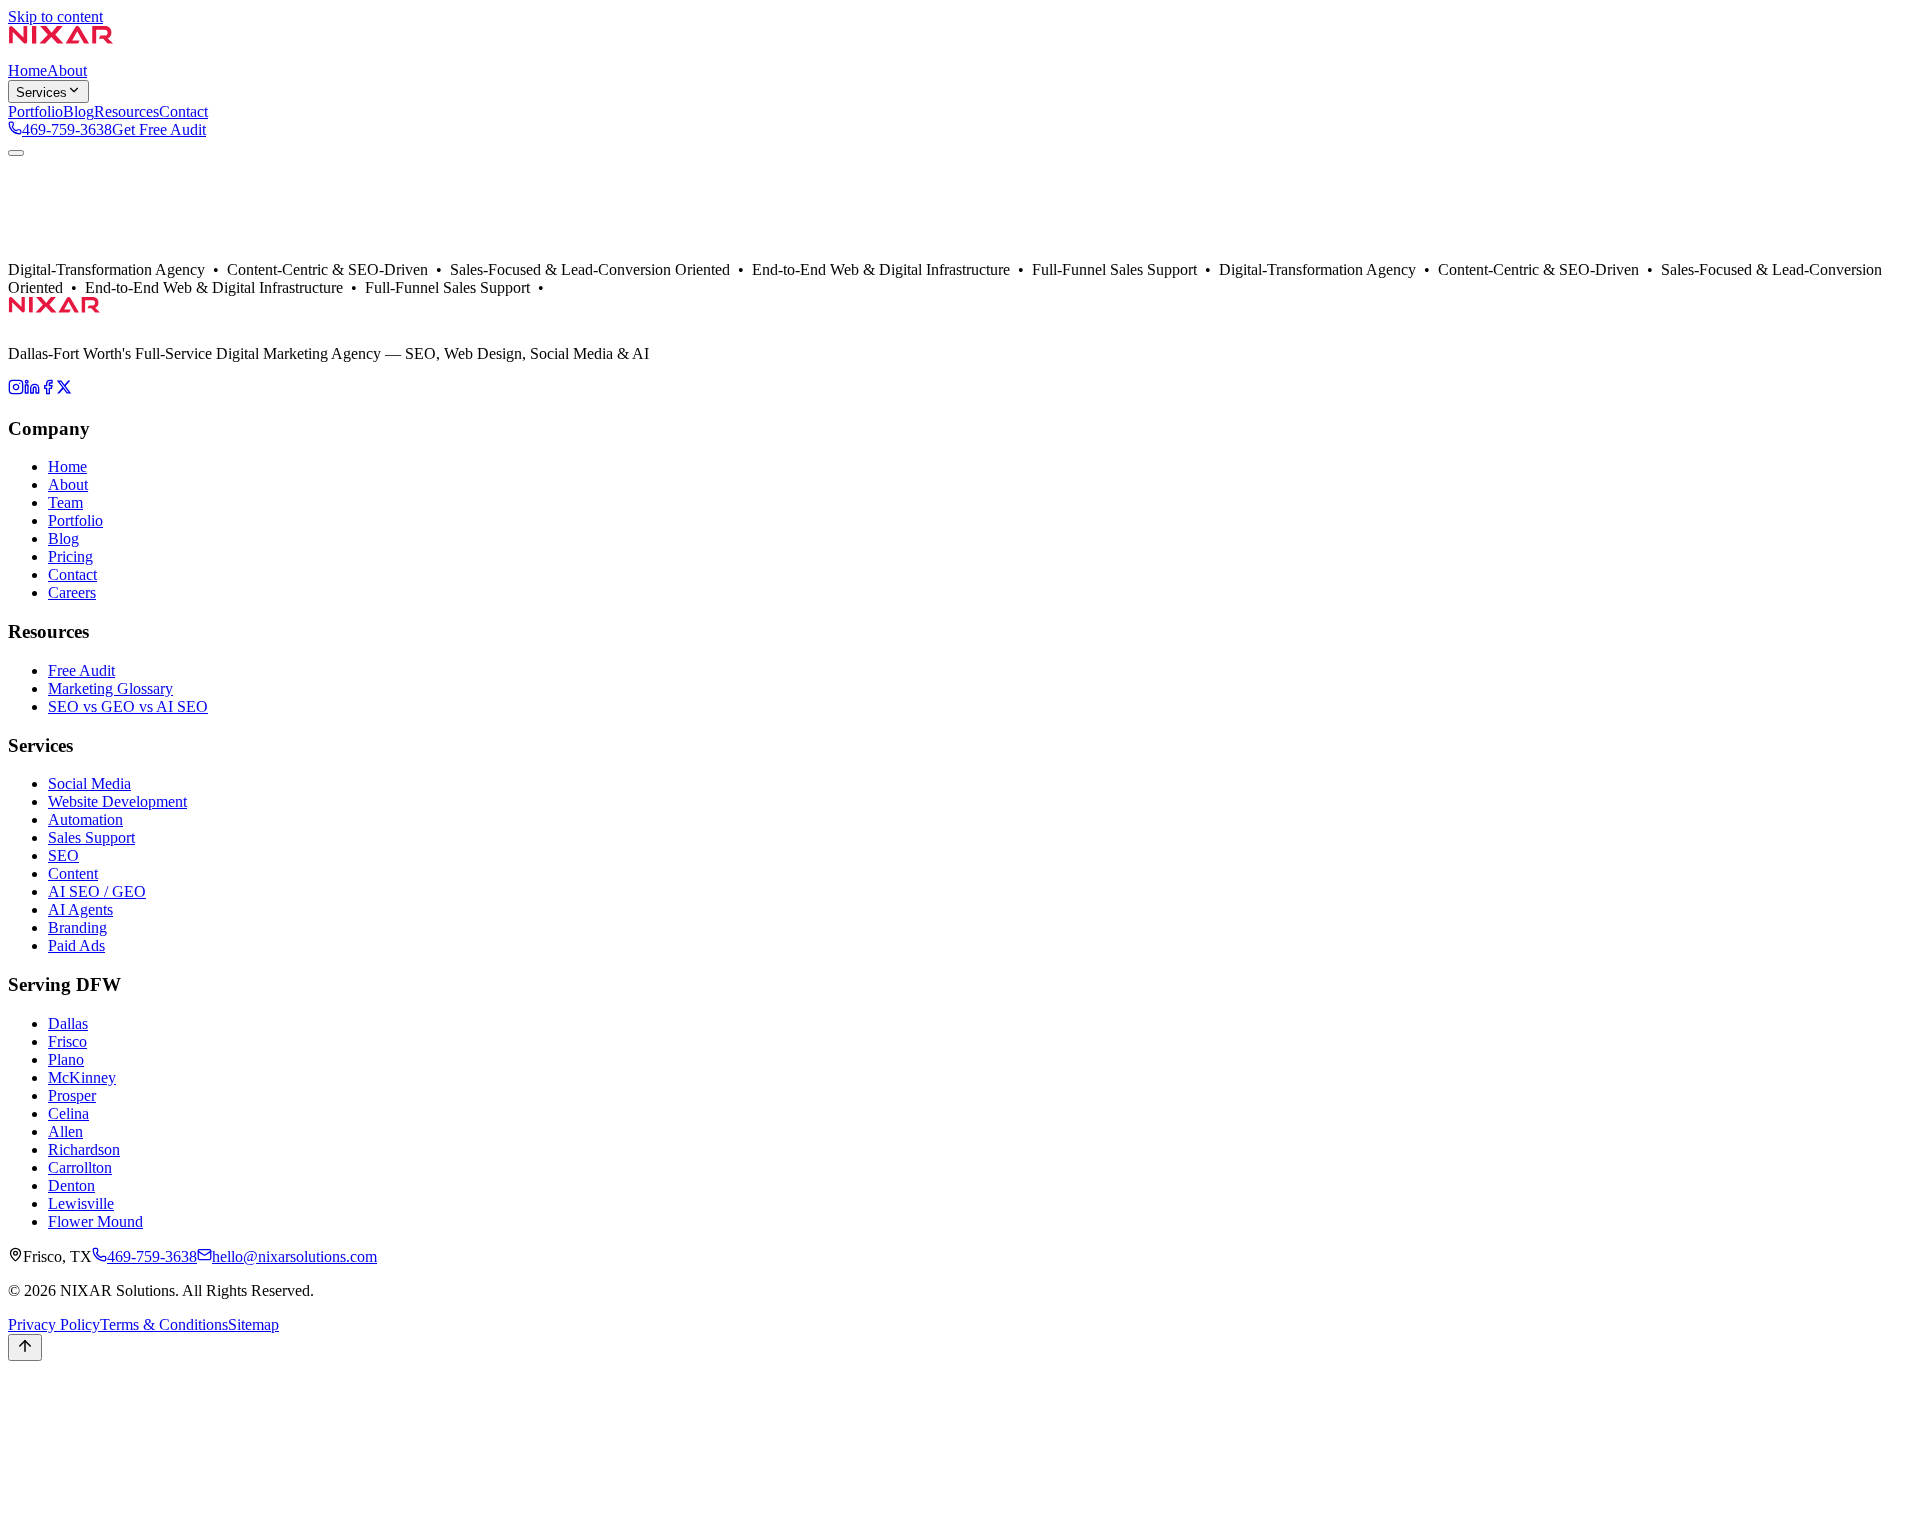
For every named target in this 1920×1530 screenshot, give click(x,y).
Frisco (67, 1041)
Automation (85, 819)
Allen (65, 1131)
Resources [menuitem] (126, 111)
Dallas (68, 271)
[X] (64, 389)
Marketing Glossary (110, 688)
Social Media (89, 783)
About (28, 271)
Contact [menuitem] (183, 111)
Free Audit (81, 670)
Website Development (117, 801)
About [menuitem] (67, 70)
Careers (72, 592)
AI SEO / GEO (97, 891)
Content (73, 873)
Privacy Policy (54, 1324)
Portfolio (115, 271)
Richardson (84, 1149)
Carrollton (80, 1167)
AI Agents (80, 909)
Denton (71, 1185)
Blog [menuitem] (78, 111)
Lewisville (81, 1203)
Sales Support (91, 837)
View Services (145, 253)
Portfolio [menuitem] (35, 111)
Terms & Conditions (164, 1324)
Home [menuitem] (27, 70)
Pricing (70, 556)
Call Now (39, 1412)
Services (41, 92)
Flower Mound (95, 1221)
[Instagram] (16, 389)
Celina (68, 1113)
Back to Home (54, 253)
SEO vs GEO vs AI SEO (128, 706)
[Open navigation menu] (16, 153)
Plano (66, 1059)
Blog (63, 538)
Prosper (72, 1095)
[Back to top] (25, 1347)
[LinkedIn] (32, 389)
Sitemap (253, 1324)
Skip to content (55, 16)
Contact (167, 271)
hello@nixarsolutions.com (294, 1256)
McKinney (82, 1077)
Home (67, 466)
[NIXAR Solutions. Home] (61, 52)
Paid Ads (76, 945)
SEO (63, 855)
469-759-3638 (67, 129)
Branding (77, 927)
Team (65, 502)
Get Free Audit (159, 129)
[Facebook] (48, 389)
